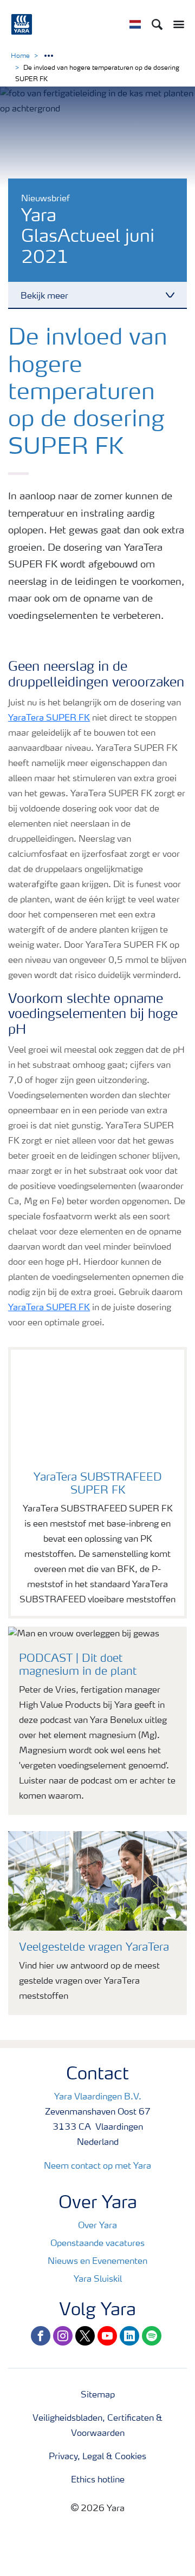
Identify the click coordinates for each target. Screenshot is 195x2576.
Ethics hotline (98, 2480)
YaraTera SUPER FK (49, 718)
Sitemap (98, 2395)
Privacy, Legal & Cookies (97, 2457)
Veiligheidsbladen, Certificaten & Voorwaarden (97, 2426)
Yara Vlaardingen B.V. (98, 2097)
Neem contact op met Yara (97, 2167)
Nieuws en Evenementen (97, 2262)
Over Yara (97, 2226)
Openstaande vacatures (97, 2244)
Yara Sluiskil (98, 2280)
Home (20, 56)
